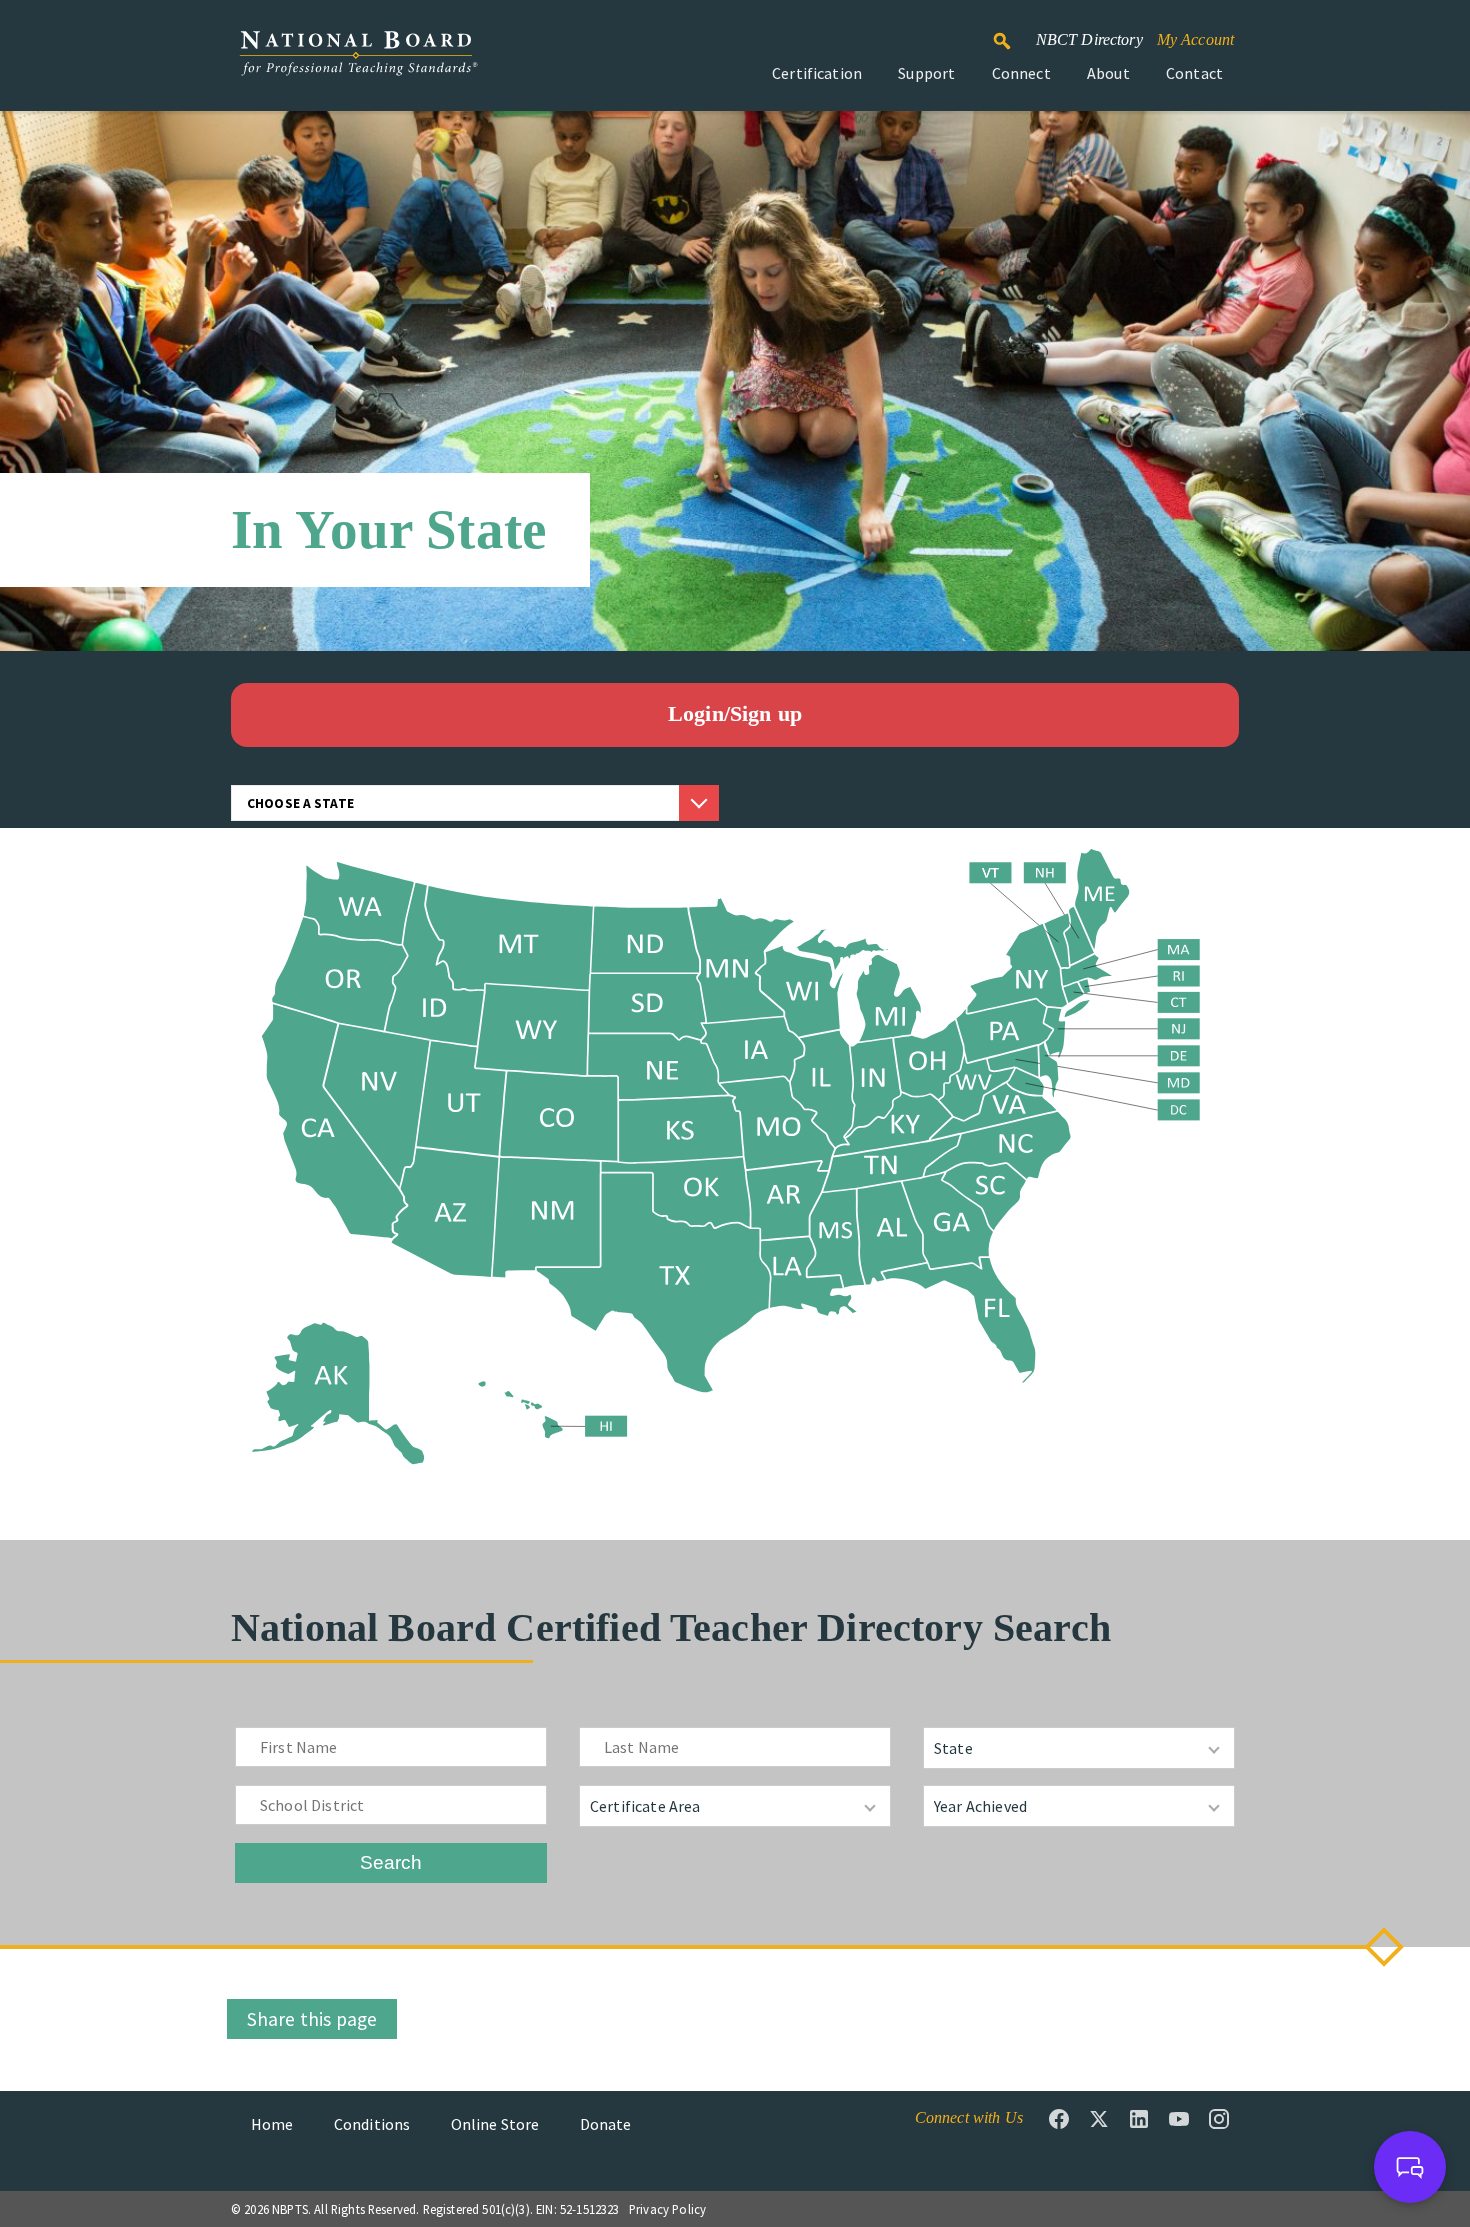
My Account (1196, 39)
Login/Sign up (735, 713)
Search (1013, 32)
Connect (1021, 73)
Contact (1194, 73)
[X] (1099, 2119)
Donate (606, 2124)
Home (272, 2124)
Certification (817, 73)
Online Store (495, 2124)
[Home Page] (358, 63)
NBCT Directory (1089, 39)
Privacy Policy (667, 2209)
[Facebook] (1059, 2119)
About (1108, 73)
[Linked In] (1139, 2119)
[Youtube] (1179, 2119)
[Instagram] (1219, 2119)
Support (926, 73)
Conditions (372, 2124)
